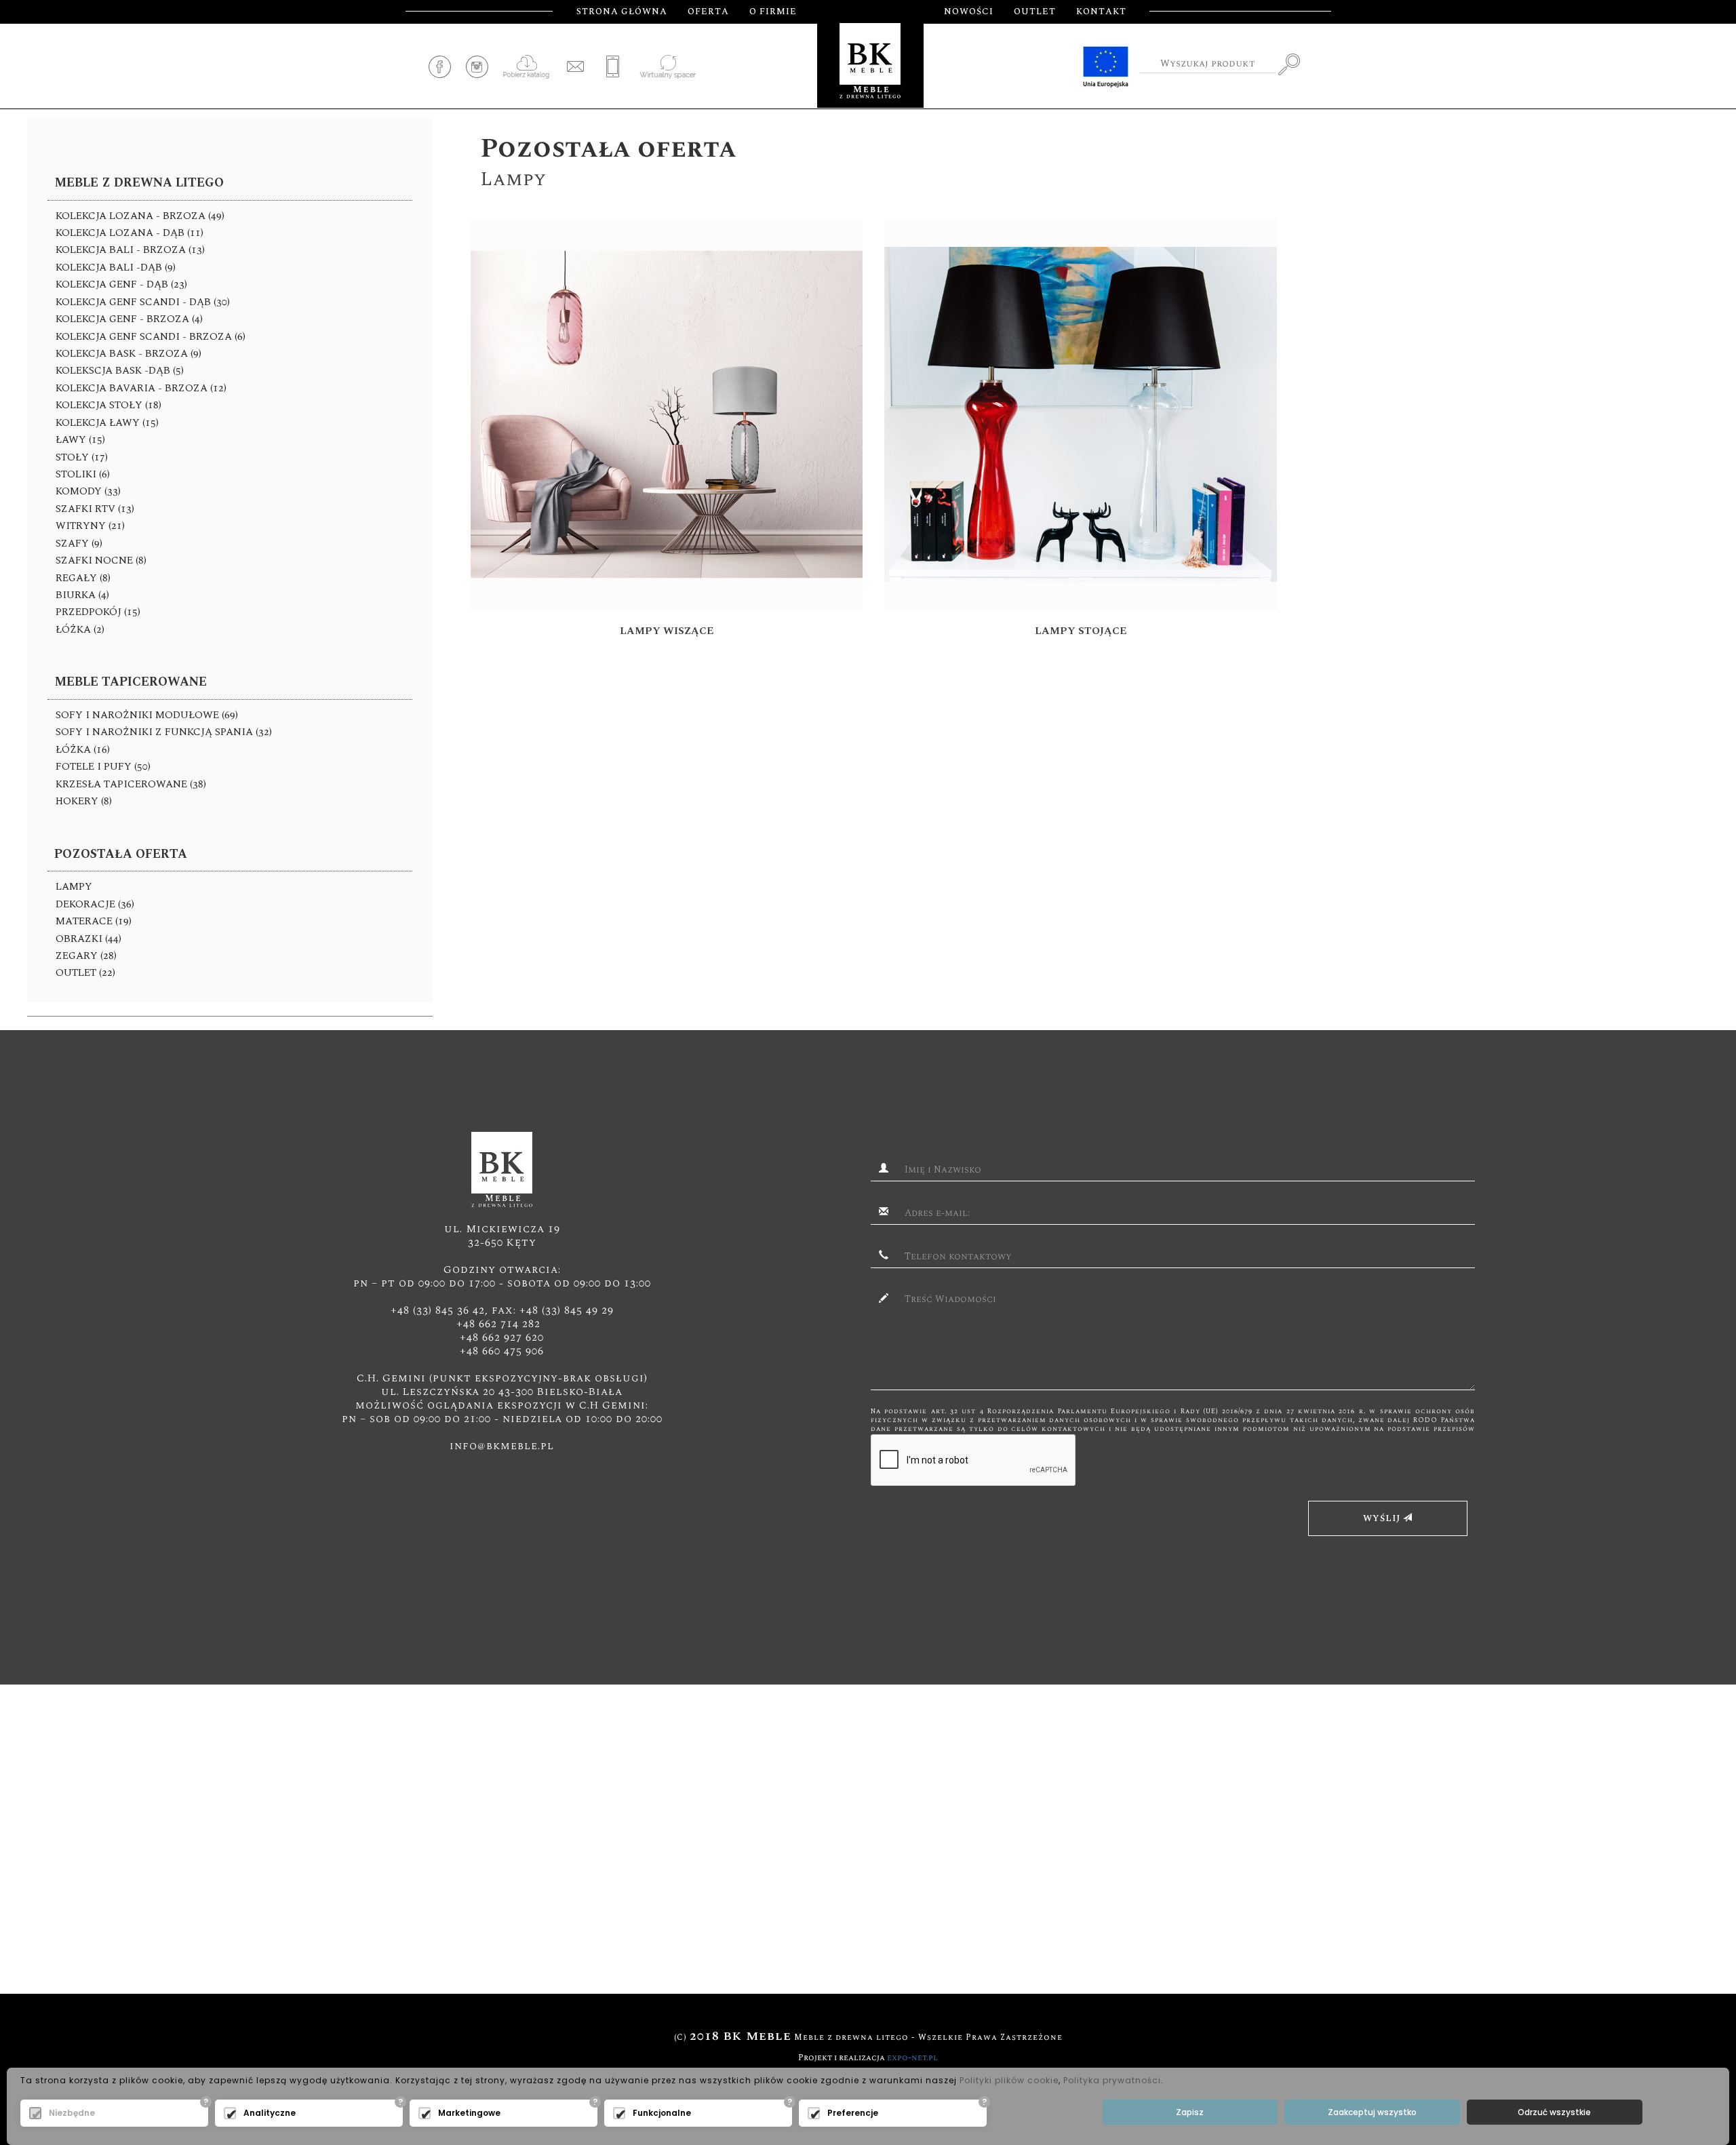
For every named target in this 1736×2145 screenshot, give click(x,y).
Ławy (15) (80, 440)
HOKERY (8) (84, 801)
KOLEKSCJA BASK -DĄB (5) (120, 371)
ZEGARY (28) (86, 956)
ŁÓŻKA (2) (80, 630)
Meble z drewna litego (139, 183)
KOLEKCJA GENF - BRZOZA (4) (129, 319)
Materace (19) (94, 921)
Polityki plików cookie (1009, 2080)
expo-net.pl (912, 2058)
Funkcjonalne (662, 2113)
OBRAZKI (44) (88, 939)
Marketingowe (469, 2113)
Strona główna (622, 12)
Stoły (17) (82, 457)
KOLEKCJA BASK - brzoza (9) (129, 354)
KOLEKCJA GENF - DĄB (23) (121, 284)
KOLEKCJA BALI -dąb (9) (116, 268)
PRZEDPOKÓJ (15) (98, 612)
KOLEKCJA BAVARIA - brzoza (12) (141, 388)
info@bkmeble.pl (502, 1446)
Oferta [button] (708, 12)
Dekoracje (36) (95, 904)
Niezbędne (72, 2113)
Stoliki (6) (83, 474)
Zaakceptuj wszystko (1372, 2112)
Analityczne (270, 2113)
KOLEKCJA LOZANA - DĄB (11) (130, 233)
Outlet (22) (85, 973)
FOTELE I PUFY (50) (103, 767)
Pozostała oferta (121, 854)
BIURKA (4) (82, 595)
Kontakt (1101, 12)
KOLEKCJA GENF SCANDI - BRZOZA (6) (151, 337)
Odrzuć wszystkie (1554, 2112)
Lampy (74, 887)
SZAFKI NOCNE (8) (101, 560)
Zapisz (1190, 2112)
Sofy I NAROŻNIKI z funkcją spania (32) (164, 732)
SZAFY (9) (79, 544)
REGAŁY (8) (83, 578)
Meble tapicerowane (131, 682)
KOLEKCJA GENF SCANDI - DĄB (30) (143, 302)
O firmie (773, 12)
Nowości (969, 12)
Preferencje (853, 2113)
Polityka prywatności (1112, 2080)
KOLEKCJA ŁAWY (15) (107, 423)
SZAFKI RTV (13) (95, 509)
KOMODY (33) (88, 491)
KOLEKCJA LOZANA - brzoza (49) (140, 216)
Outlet (1035, 12)
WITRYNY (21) (90, 526)
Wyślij (1383, 1518)
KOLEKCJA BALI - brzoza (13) (130, 250)
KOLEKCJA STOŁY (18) (108, 405)
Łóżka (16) (83, 750)
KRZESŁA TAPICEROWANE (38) (131, 784)
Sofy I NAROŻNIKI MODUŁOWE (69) (147, 715)
